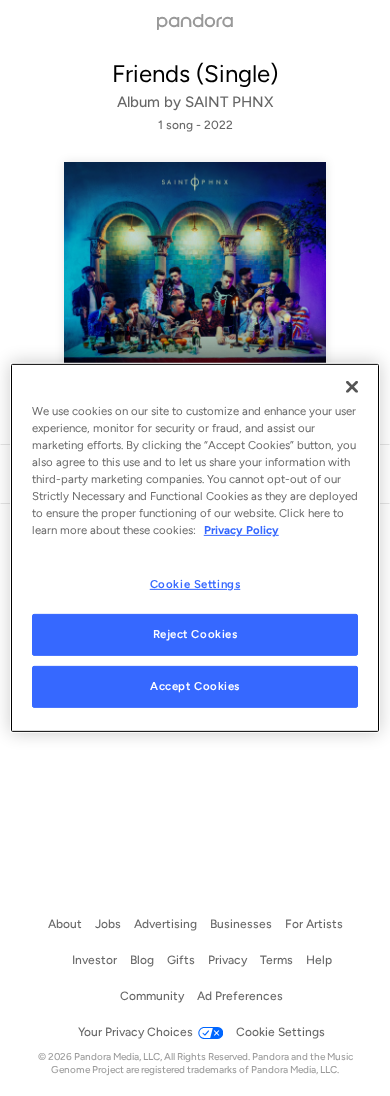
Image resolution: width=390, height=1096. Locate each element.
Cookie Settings (195, 583)
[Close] (352, 387)
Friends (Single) (195, 73)
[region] (195, 548)
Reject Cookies (195, 634)
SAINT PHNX (229, 102)
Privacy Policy (241, 530)
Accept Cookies (195, 686)
